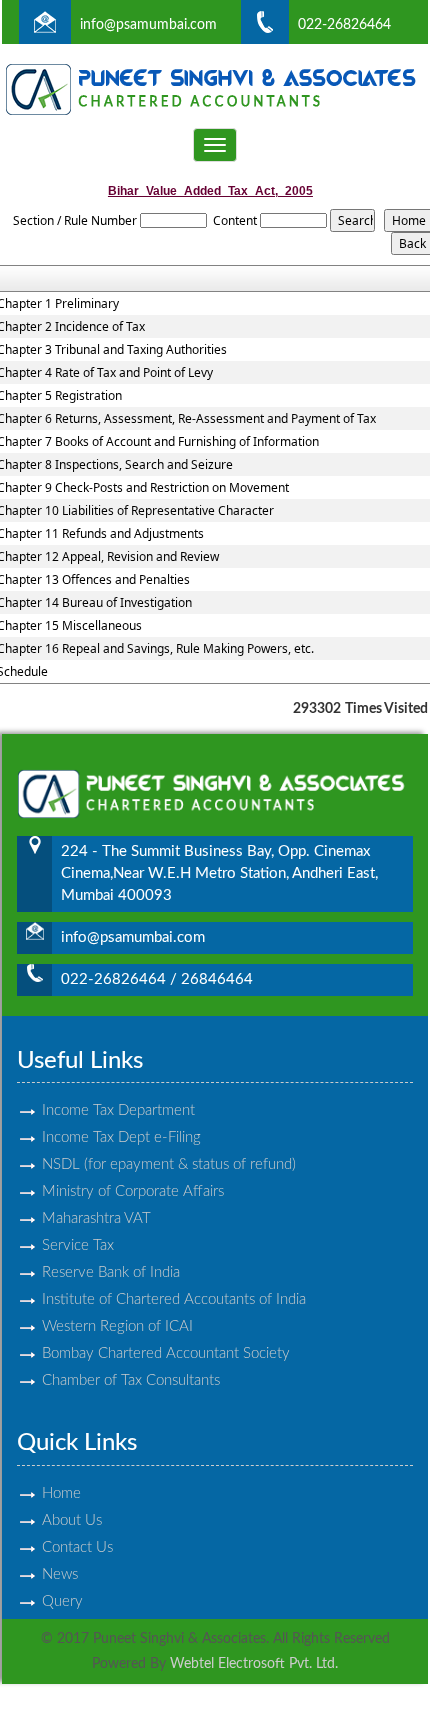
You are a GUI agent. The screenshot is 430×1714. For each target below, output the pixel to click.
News (60, 1574)
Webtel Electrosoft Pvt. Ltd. (254, 1664)
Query (62, 1601)
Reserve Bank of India (111, 1272)
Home (61, 1493)
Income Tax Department (118, 1110)
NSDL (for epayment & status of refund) (169, 1164)
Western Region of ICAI (117, 1326)
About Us (72, 1520)
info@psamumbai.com (148, 25)
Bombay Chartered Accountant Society (166, 1353)
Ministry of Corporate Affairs (133, 1191)
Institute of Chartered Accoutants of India (174, 1299)
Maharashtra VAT (96, 1218)
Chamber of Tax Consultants (131, 1380)
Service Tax (78, 1245)
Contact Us (77, 1547)
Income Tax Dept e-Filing (121, 1137)
